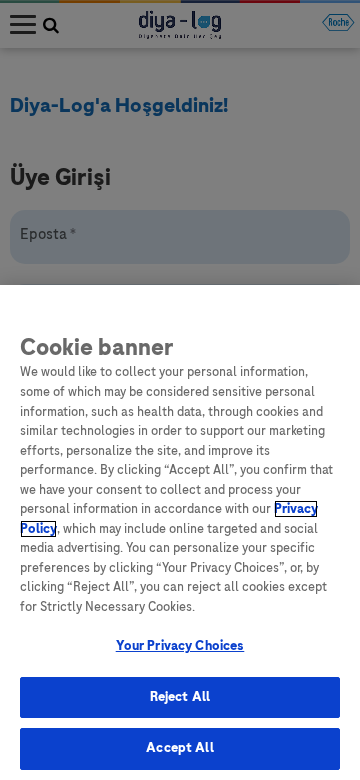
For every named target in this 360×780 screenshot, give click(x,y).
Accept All (179, 748)
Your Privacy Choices (180, 646)
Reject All (180, 697)
